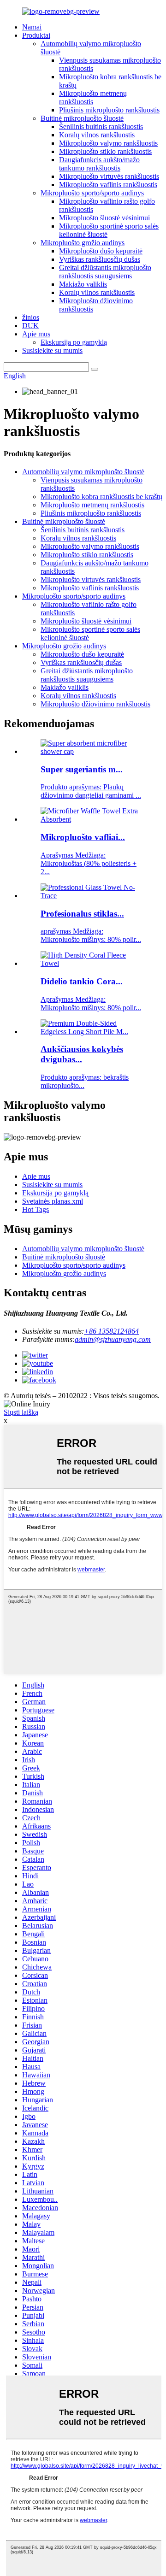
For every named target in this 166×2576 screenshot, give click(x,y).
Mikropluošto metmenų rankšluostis (93, 97)
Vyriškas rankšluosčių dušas (100, 259)
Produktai (36, 35)
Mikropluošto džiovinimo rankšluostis (95, 704)
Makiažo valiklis (83, 284)
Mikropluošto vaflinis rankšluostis (108, 185)
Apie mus (36, 334)
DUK (30, 326)
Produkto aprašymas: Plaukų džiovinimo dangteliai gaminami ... (91, 791)
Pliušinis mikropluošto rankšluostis (109, 110)
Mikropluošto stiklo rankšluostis (105, 151)
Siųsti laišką (21, 1412)
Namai (32, 27)
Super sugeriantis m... (82, 769)
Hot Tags (36, 1209)
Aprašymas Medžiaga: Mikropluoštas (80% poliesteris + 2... (89, 863)
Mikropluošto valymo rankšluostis (108, 143)
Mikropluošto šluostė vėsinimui (104, 218)
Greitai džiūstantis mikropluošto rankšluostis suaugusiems (105, 272)
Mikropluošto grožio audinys (83, 243)
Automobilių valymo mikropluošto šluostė (83, 472)
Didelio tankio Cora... (82, 981)
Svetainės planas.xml (53, 1201)
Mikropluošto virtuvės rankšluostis (109, 176)
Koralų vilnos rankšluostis (97, 135)
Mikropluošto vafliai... (83, 837)
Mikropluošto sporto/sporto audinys (92, 193)
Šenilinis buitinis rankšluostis (101, 126)
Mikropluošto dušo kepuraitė (101, 251)
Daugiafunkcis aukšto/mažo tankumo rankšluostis (99, 164)
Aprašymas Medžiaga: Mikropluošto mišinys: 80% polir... (91, 1003)
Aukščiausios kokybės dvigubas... (82, 1054)
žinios (31, 317)
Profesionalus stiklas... (82, 914)
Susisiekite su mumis (52, 350)
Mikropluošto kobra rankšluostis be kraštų (101, 497)
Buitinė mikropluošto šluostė (82, 118)
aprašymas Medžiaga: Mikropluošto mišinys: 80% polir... (91, 935)
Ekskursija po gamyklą (74, 342)
